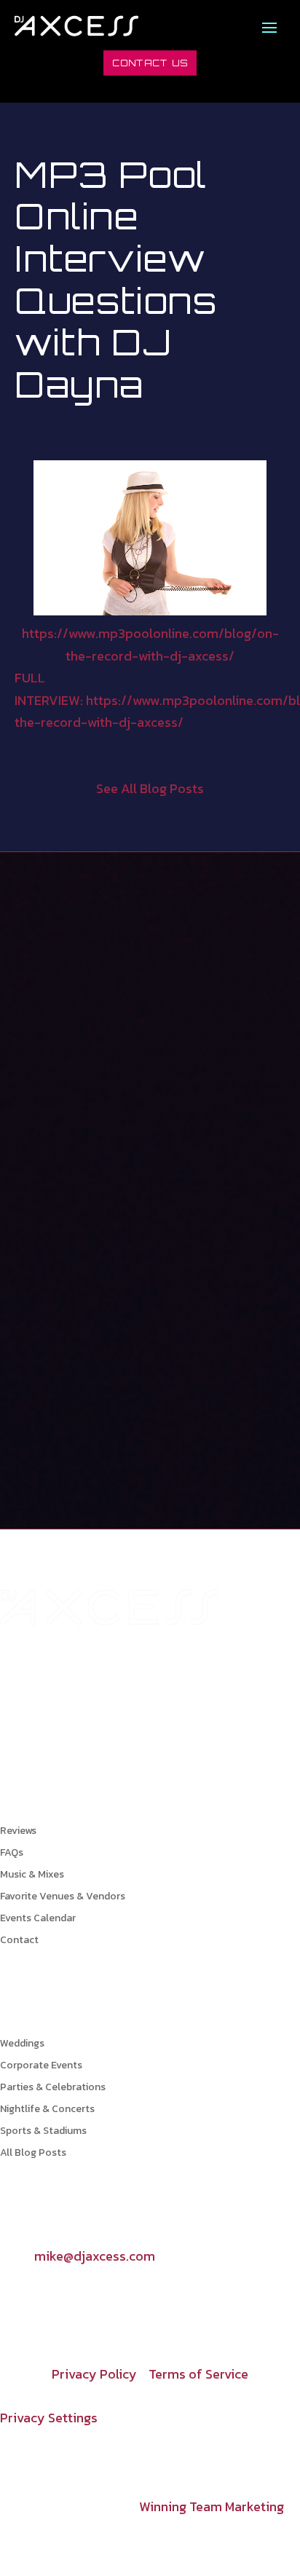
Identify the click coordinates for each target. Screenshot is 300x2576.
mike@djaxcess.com (95, 2256)
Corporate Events (41, 2067)
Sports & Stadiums (43, 2132)
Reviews (18, 1832)
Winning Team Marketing (212, 2506)
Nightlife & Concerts (47, 2110)
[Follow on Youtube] (70, 2302)
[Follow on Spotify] (128, 2302)
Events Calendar (38, 1919)
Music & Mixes (32, 1876)
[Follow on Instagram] (41, 2302)
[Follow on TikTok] (99, 2302)
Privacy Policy (94, 2374)
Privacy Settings (49, 2418)
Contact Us (150, 63)
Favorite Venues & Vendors (63, 1898)
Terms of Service (198, 2374)
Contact (19, 1941)
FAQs (12, 1854)
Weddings (22, 2045)
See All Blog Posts (150, 788)
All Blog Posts (33, 2154)
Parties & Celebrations (53, 2088)
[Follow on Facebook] (12, 2302)
